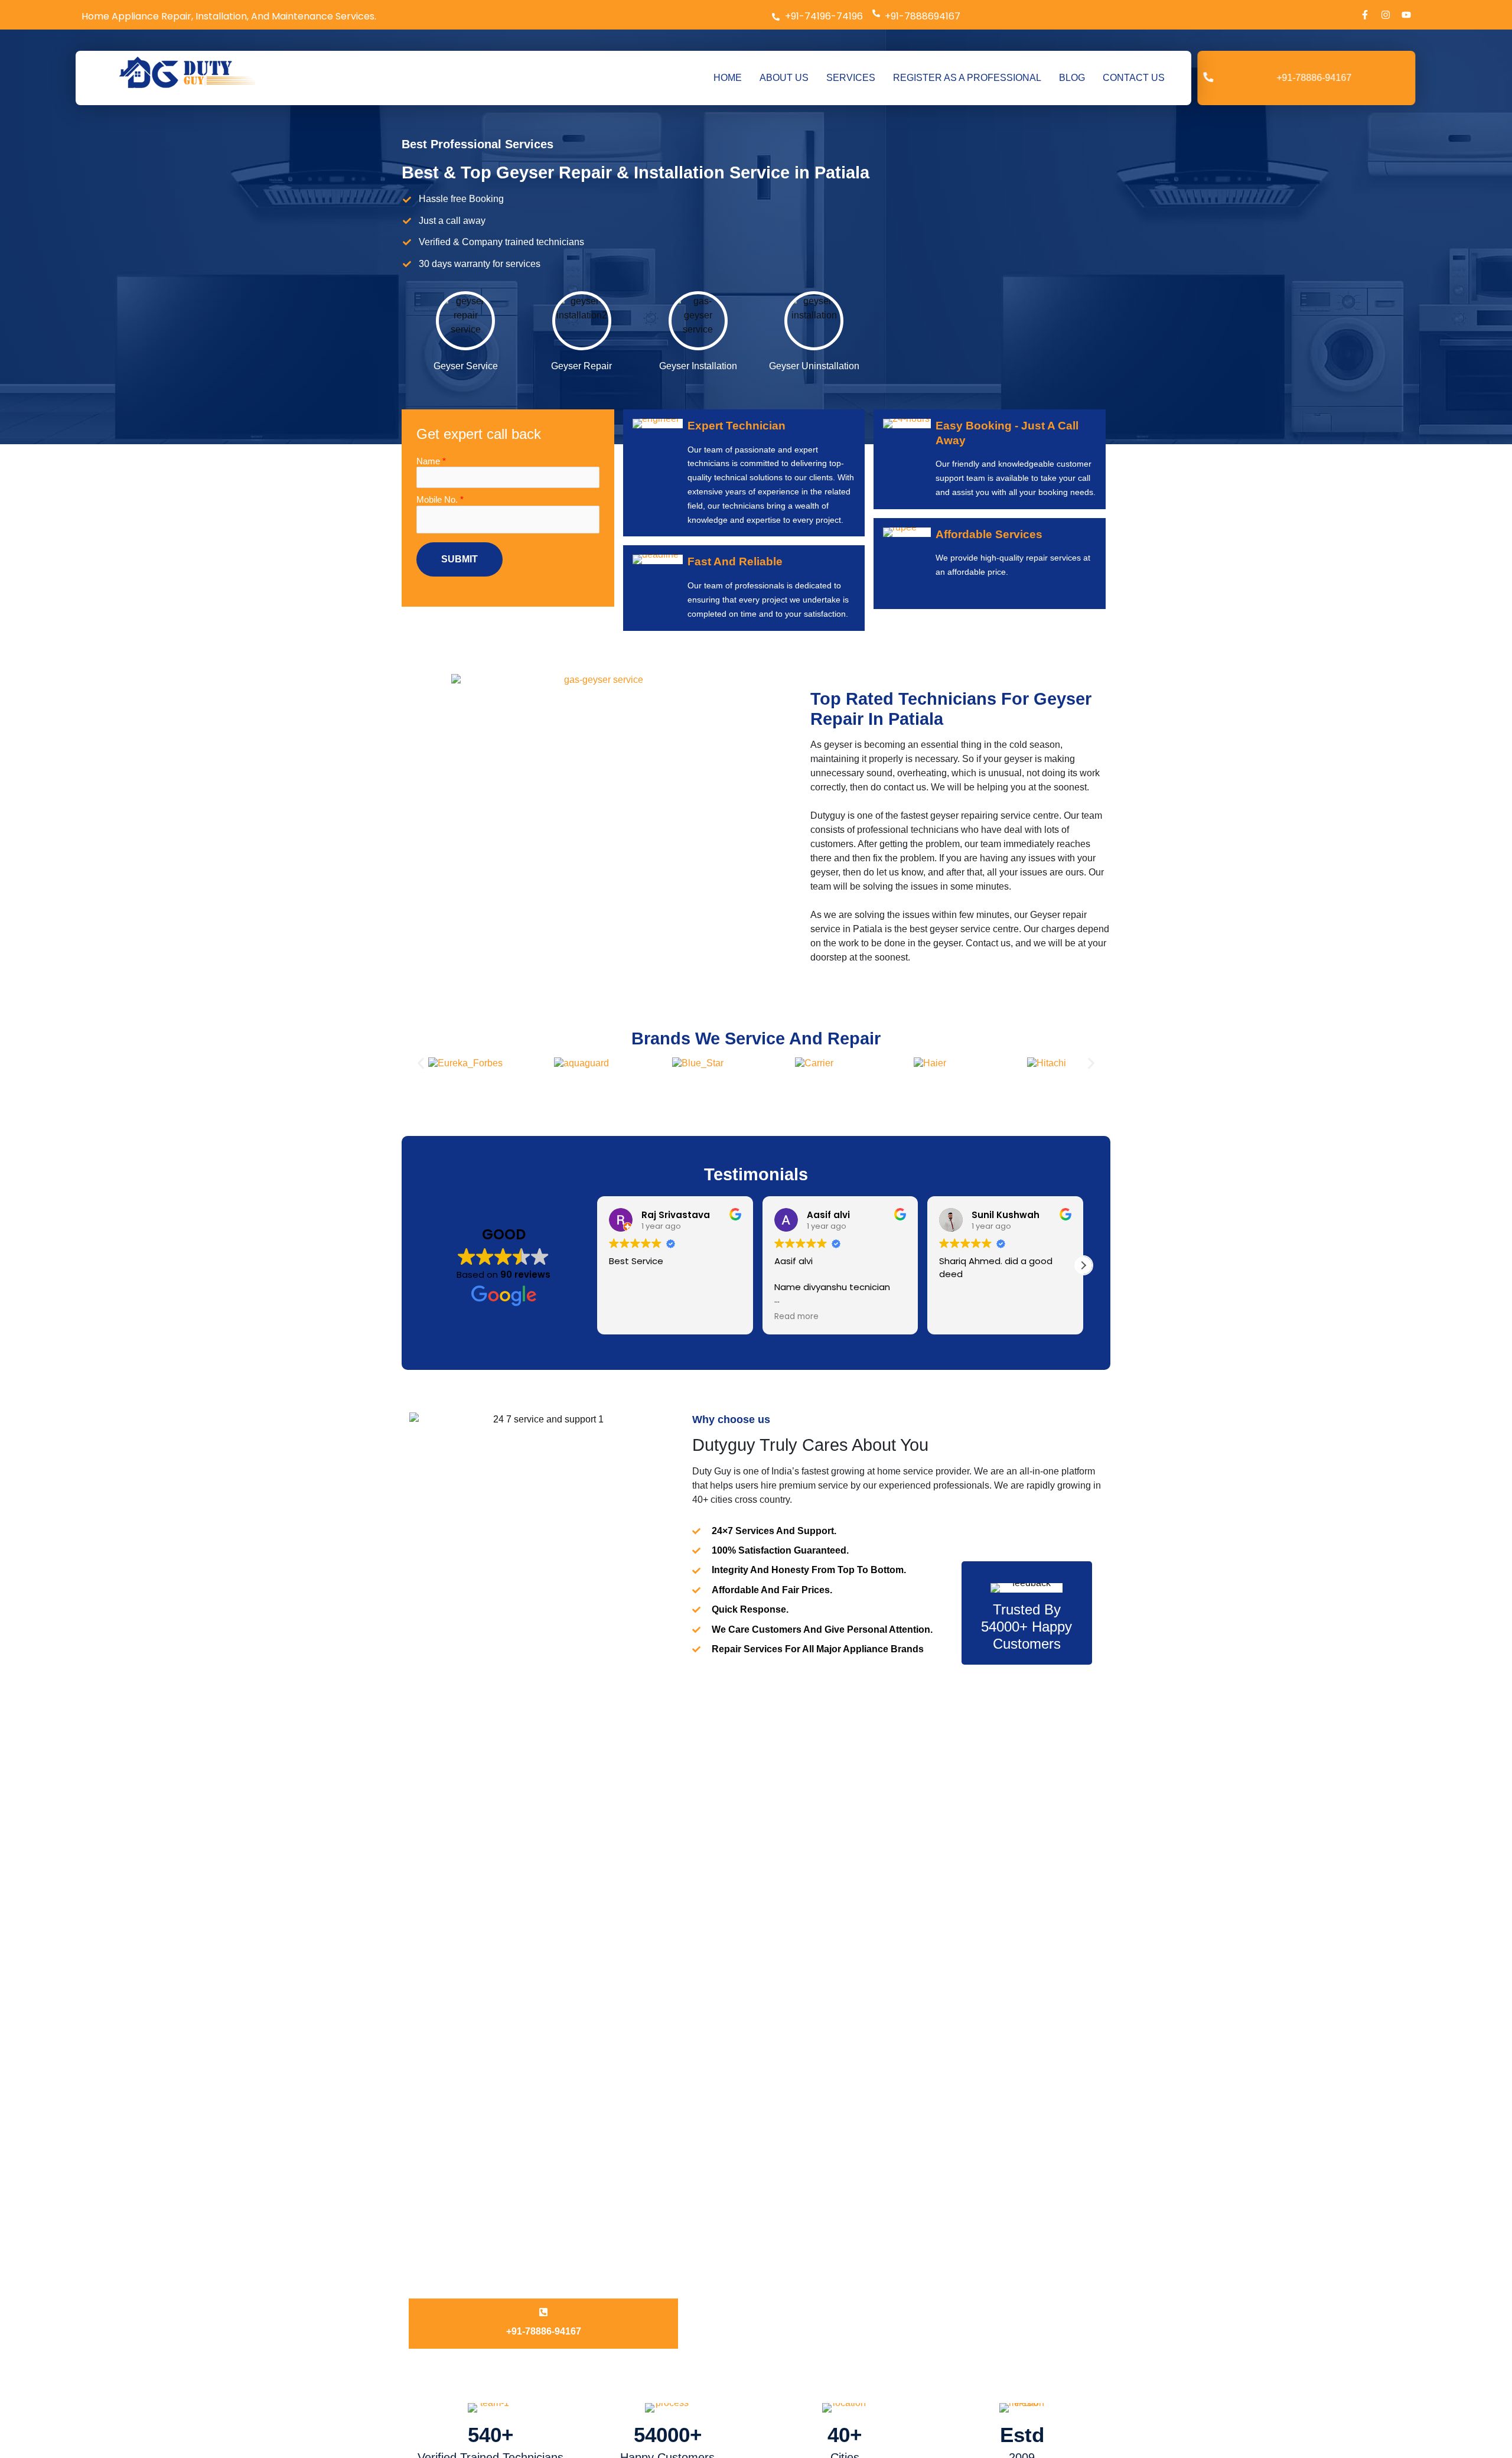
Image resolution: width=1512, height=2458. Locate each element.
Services (644, 2102)
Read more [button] (796, 439)
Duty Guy (446, 2237)
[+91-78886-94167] (543, 1434)
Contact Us (649, 2166)
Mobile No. (676, 2360)
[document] (756, 2358)
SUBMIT (696, 2419)
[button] (421, 186)
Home (639, 2060)
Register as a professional (681, 2123)
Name (667, 2321)
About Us (646, 2081)
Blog (636, 2145)
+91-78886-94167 (544, 1453)
